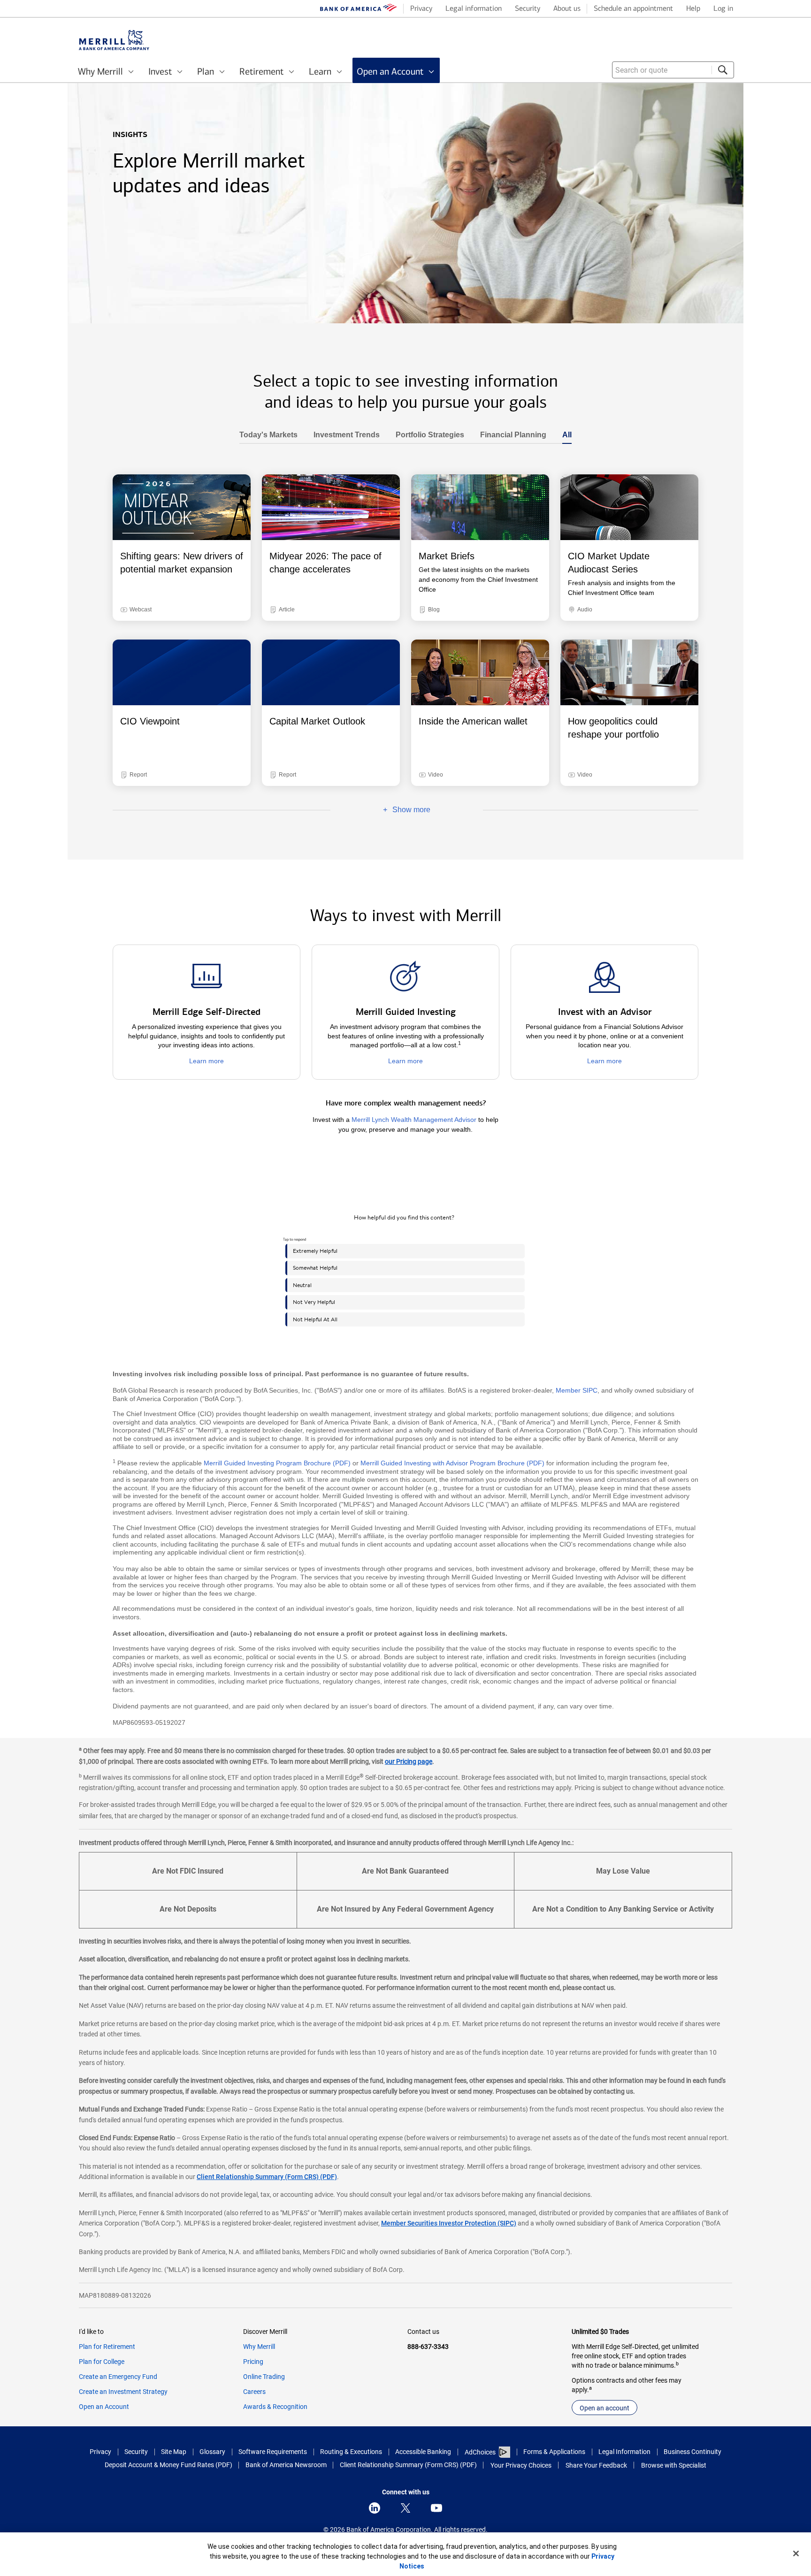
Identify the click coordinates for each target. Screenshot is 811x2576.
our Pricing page (409, 1761)
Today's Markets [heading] (268, 435)
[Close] (796, 2553)
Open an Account (104, 2407)
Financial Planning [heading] (509, 435)
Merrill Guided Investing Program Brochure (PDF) (277, 1463)
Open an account (604, 2408)
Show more (380, 810)
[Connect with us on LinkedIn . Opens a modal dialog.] (375, 2508)
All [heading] (563, 435)
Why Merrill (259, 2347)
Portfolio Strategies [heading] (426, 435)
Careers (254, 2392)
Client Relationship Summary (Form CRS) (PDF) (267, 2177)
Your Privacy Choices (521, 2465)
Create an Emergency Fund (118, 2377)
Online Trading (264, 2377)
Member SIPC (577, 1390)
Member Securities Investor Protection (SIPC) (449, 2223)
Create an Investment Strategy (123, 2392)
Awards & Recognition (275, 2407)
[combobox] (673, 70)
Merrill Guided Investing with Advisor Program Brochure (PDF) (452, 1463)
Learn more (207, 1061)
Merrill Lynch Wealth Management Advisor (414, 1120)
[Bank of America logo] (359, 9)
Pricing (253, 2362)
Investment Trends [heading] (343, 435)
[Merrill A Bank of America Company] (114, 40)
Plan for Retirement (107, 2347)
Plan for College (102, 2362)
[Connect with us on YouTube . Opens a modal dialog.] (436, 2508)
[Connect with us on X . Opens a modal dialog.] (405, 2508)
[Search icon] (723, 70)
